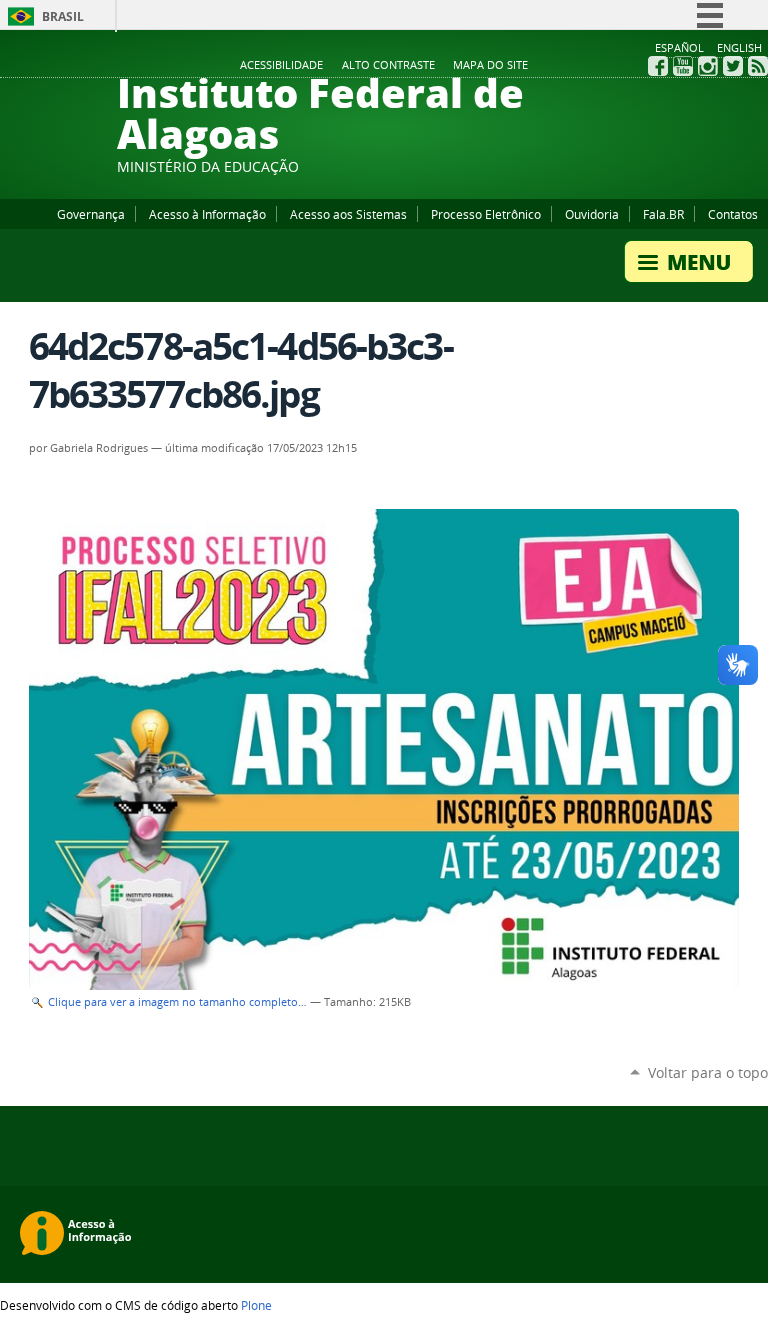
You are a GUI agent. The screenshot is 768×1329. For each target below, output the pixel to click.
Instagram (708, 66)
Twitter (733, 66)
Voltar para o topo (708, 1072)
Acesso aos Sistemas (348, 214)
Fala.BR (663, 214)
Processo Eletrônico (486, 214)
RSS (758, 66)
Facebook (658, 66)
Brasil (63, 16)
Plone (256, 1305)
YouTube (683, 66)
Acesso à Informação (207, 214)
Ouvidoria (592, 214)
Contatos (733, 214)
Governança (91, 214)
